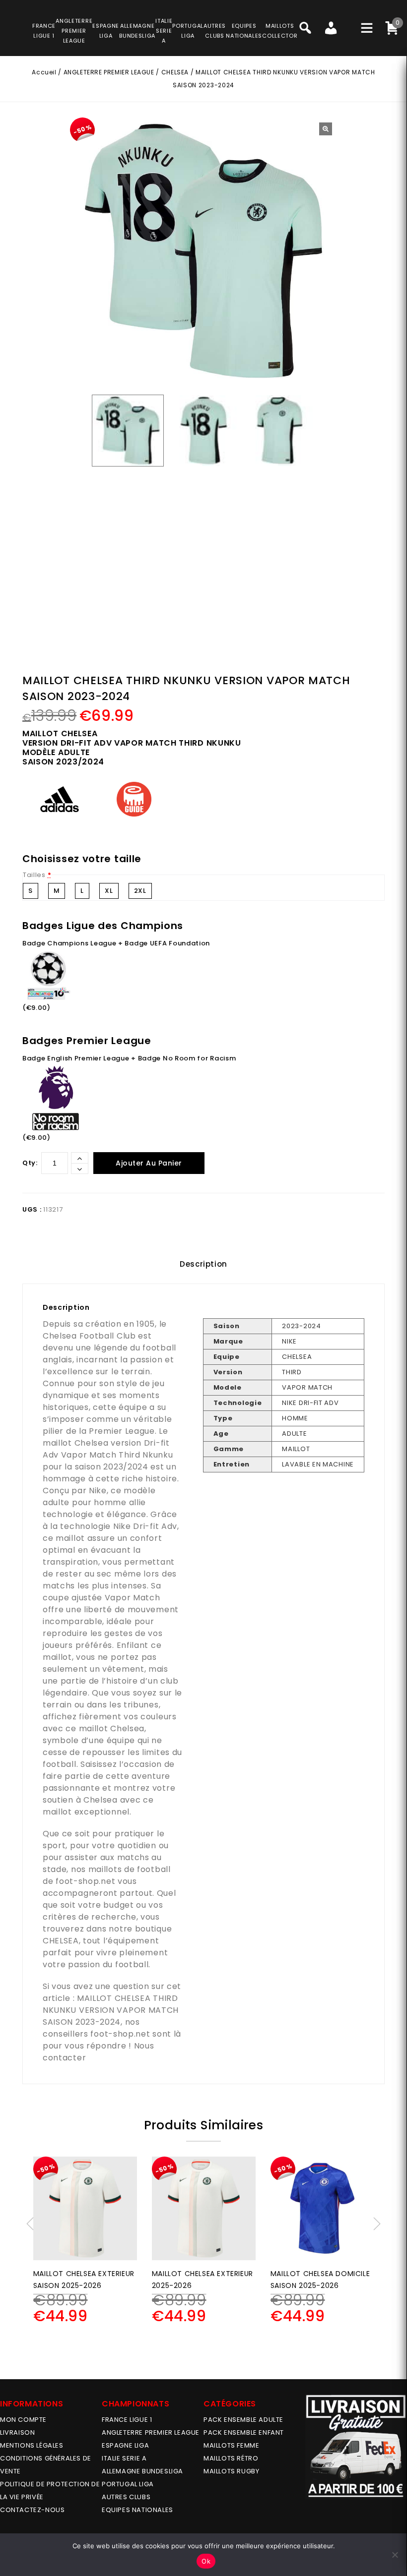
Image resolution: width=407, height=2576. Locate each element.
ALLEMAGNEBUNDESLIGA (137, 31)
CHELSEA (175, 72)
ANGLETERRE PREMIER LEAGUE (74, 31)
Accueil (44, 72)
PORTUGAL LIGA (128, 2484)
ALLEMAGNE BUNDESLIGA (142, 2471)
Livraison (17, 2432)
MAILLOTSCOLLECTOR (280, 31)
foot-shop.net (85, 1881)
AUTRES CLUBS (126, 2497)
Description (203, 1264)
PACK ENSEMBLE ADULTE (243, 2420)
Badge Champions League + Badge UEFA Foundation (116, 943)
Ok (206, 2561)
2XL (140, 891)
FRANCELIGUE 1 (44, 31)
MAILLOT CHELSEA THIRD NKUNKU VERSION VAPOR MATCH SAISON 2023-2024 (111, 2010)
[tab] (203, 1264)
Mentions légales (32, 2445)
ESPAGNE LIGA (125, 2445)
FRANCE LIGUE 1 (127, 2420)
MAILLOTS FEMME (231, 2445)
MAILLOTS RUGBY (231, 2471)
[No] (395, 2555)
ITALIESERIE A (164, 31)
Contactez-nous (32, 2510)
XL (109, 891)
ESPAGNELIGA (106, 31)
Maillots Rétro (231, 2458)
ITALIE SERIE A (124, 2458)
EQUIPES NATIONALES (137, 2510)
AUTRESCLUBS (215, 31)
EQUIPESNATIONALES (244, 31)
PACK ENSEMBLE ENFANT (244, 2432)
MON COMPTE (23, 2420)
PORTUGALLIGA (188, 31)
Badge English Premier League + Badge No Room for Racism (129, 1058)
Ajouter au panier (149, 1163)
